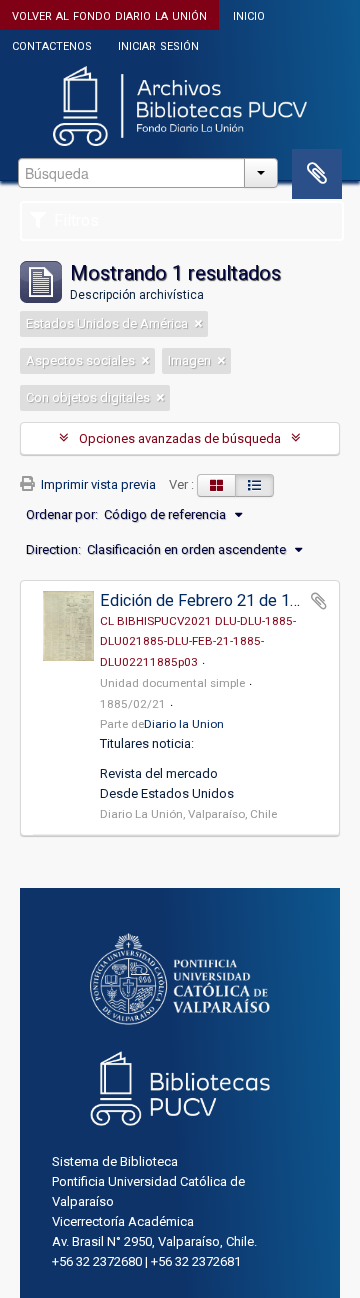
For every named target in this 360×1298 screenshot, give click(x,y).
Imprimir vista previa (97, 484)
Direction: (53, 549)
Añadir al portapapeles (319, 601)
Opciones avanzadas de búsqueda (180, 438)
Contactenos (52, 44)
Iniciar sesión (158, 44)
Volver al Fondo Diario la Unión (109, 14)
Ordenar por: (62, 514)
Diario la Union (184, 724)
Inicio (249, 14)
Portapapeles (317, 174)
